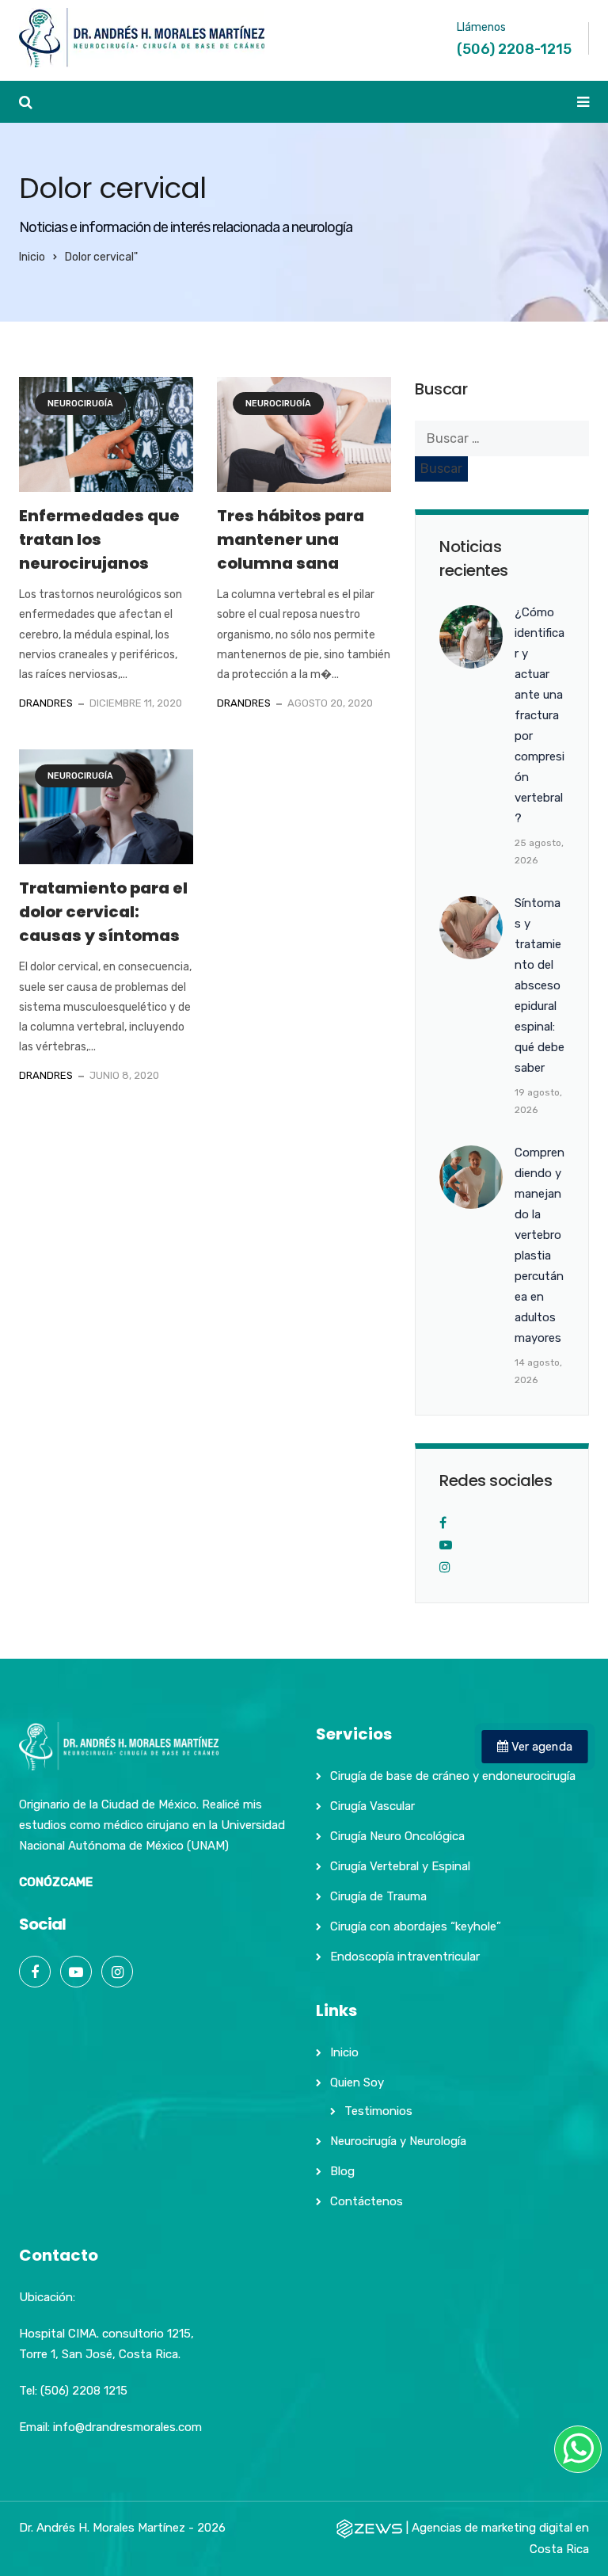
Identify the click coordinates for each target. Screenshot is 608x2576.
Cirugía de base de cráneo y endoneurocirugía (453, 1776)
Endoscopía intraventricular (405, 1957)
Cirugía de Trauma (378, 1896)
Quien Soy (357, 2083)
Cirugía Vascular (372, 1806)
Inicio (32, 257)
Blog (342, 2171)
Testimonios (378, 2111)
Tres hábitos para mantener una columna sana (291, 539)
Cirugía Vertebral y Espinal (400, 1866)
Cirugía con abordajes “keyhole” (416, 1926)
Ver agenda (541, 1747)
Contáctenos (367, 2201)
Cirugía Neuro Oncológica (397, 1836)
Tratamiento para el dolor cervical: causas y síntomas (103, 912)
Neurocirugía (80, 404)
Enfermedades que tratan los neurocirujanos (99, 539)
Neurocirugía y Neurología (398, 2141)
